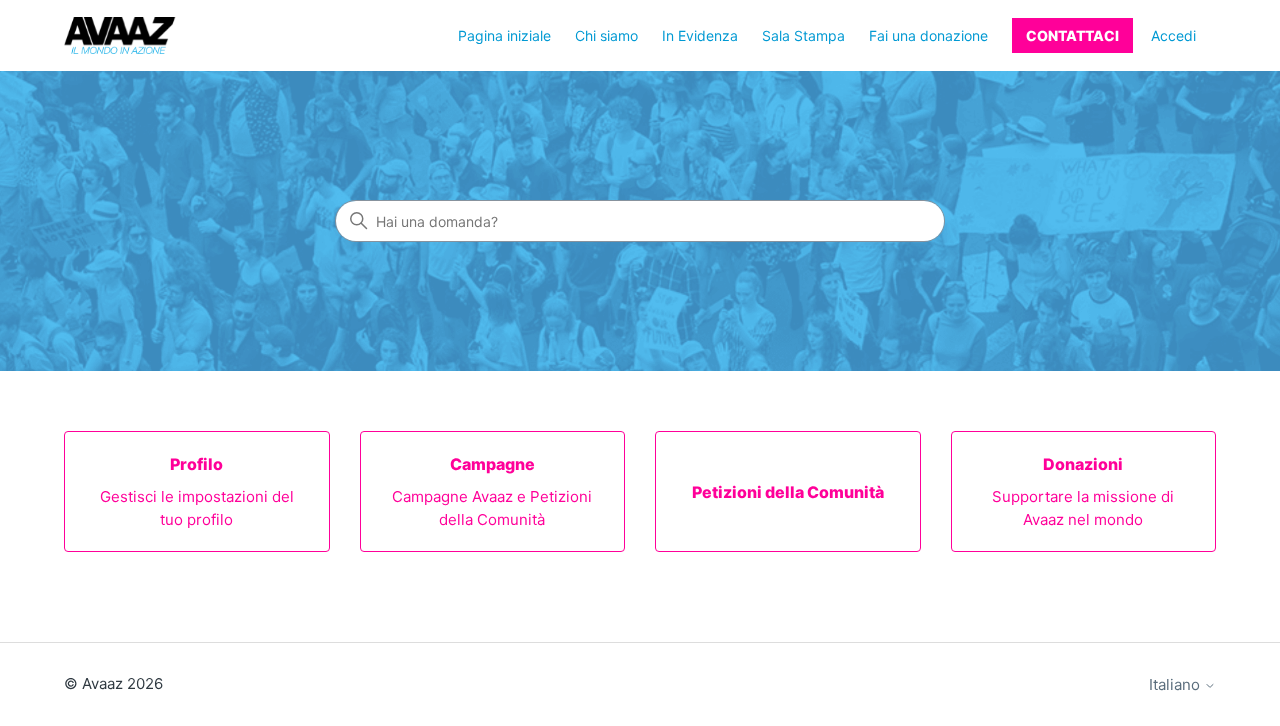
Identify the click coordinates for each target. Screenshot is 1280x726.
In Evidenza (700, 35)
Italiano (1176, 684)
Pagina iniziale (504, 35)
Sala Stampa (803, 35)
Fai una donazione (928, 35)
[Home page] (120, 35)
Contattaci (1072, 35)
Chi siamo (606, 35)
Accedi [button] (1173, 35)
